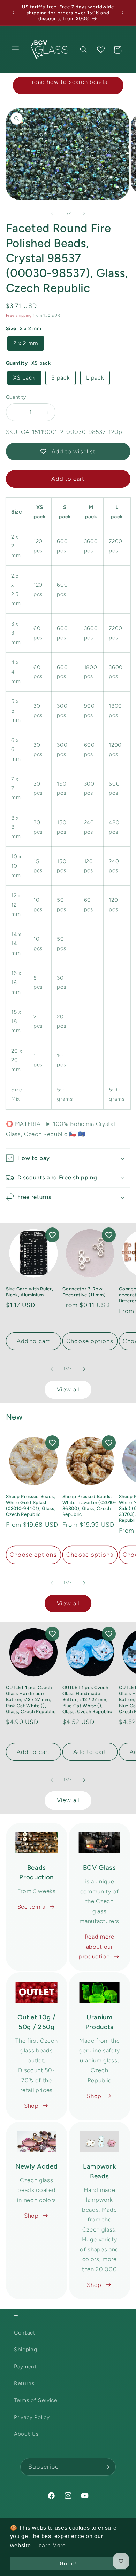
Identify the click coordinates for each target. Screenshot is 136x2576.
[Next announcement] (123, 13)
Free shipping (19, 315)
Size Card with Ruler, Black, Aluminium (30, 1292)
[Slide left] (52, 213)
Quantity (16, 397)
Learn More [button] (51, 2546)
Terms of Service (36, 2400)
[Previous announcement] (14, 13)
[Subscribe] (107, 2467)
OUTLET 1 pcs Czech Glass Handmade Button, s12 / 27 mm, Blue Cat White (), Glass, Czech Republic (87, 1699)
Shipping (25, 2349)
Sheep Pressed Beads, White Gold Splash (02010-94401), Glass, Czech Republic (31, 1505)
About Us (26, 2434)
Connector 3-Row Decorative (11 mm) (84, 1292)
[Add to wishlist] (52, 1235)
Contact (25, 2333)
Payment (25, 2366)
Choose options (90, 1341)
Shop (31, 2106)
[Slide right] (84, 213)
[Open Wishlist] (101, 50)
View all (68, 1389)
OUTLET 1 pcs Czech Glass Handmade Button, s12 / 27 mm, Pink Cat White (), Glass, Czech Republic (31, 1699)
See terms (31, 1907)
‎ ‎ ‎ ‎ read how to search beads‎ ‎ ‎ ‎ (68, 82)
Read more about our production (97, 1946)
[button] (15, 50)
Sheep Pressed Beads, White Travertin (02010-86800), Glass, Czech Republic (89, 1505)
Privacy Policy (32, 2417)
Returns (24, 2383)
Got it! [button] (68, 2563)
